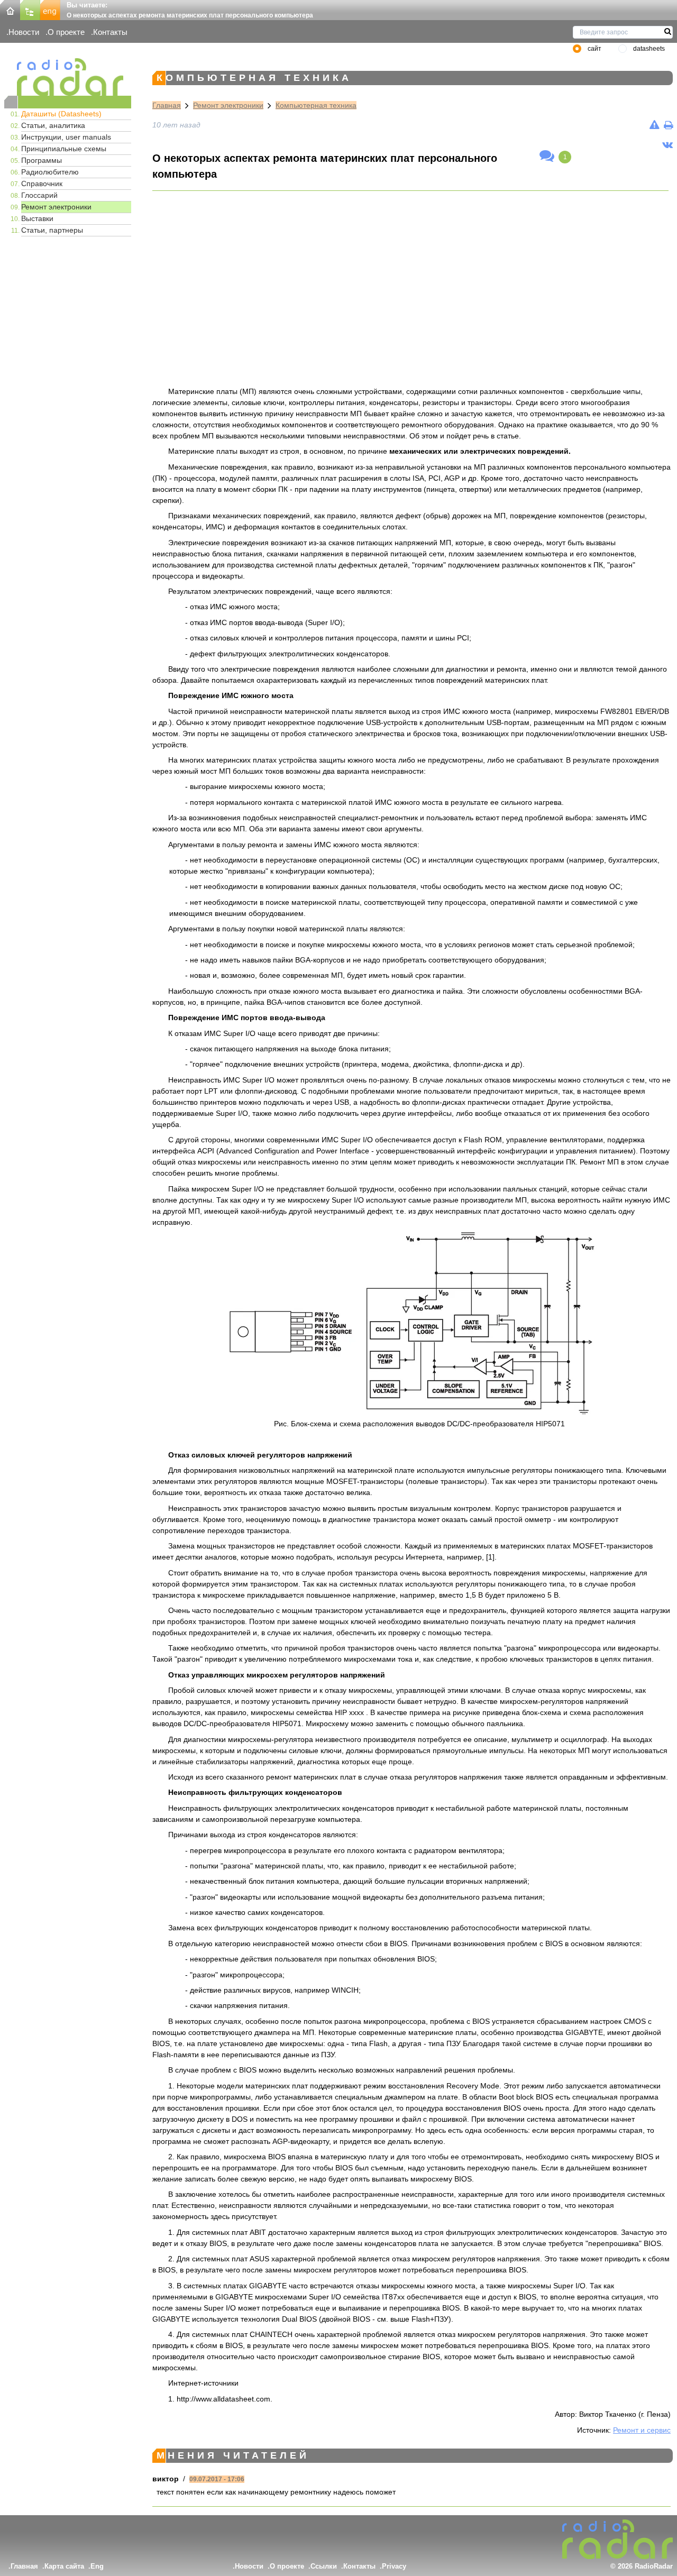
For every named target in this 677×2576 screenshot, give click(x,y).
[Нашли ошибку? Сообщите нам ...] (655, 125)
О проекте (66, 32)
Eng (97, 2566)
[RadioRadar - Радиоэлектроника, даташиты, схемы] (68, 77)
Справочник (42, 184)
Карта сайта (64, 2566)
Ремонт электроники (56, 207)
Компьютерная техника (316, 105)
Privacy (394, 2566)
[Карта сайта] (30, 9)
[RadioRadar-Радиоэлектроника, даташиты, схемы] (10, 9)
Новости (24, 32)
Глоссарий (39, 195)
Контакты (110, 32)
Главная (167, 105)
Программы (42, 160)
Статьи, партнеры (52, 230)
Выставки (37, 218)
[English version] (50, 9)
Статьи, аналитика (53, 125)
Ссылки (324, 2566)
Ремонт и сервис (642, 2430)
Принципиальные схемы (64, 149)
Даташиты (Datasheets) (61, 114)
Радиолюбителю (50, 172)
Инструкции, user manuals (66, 137)
